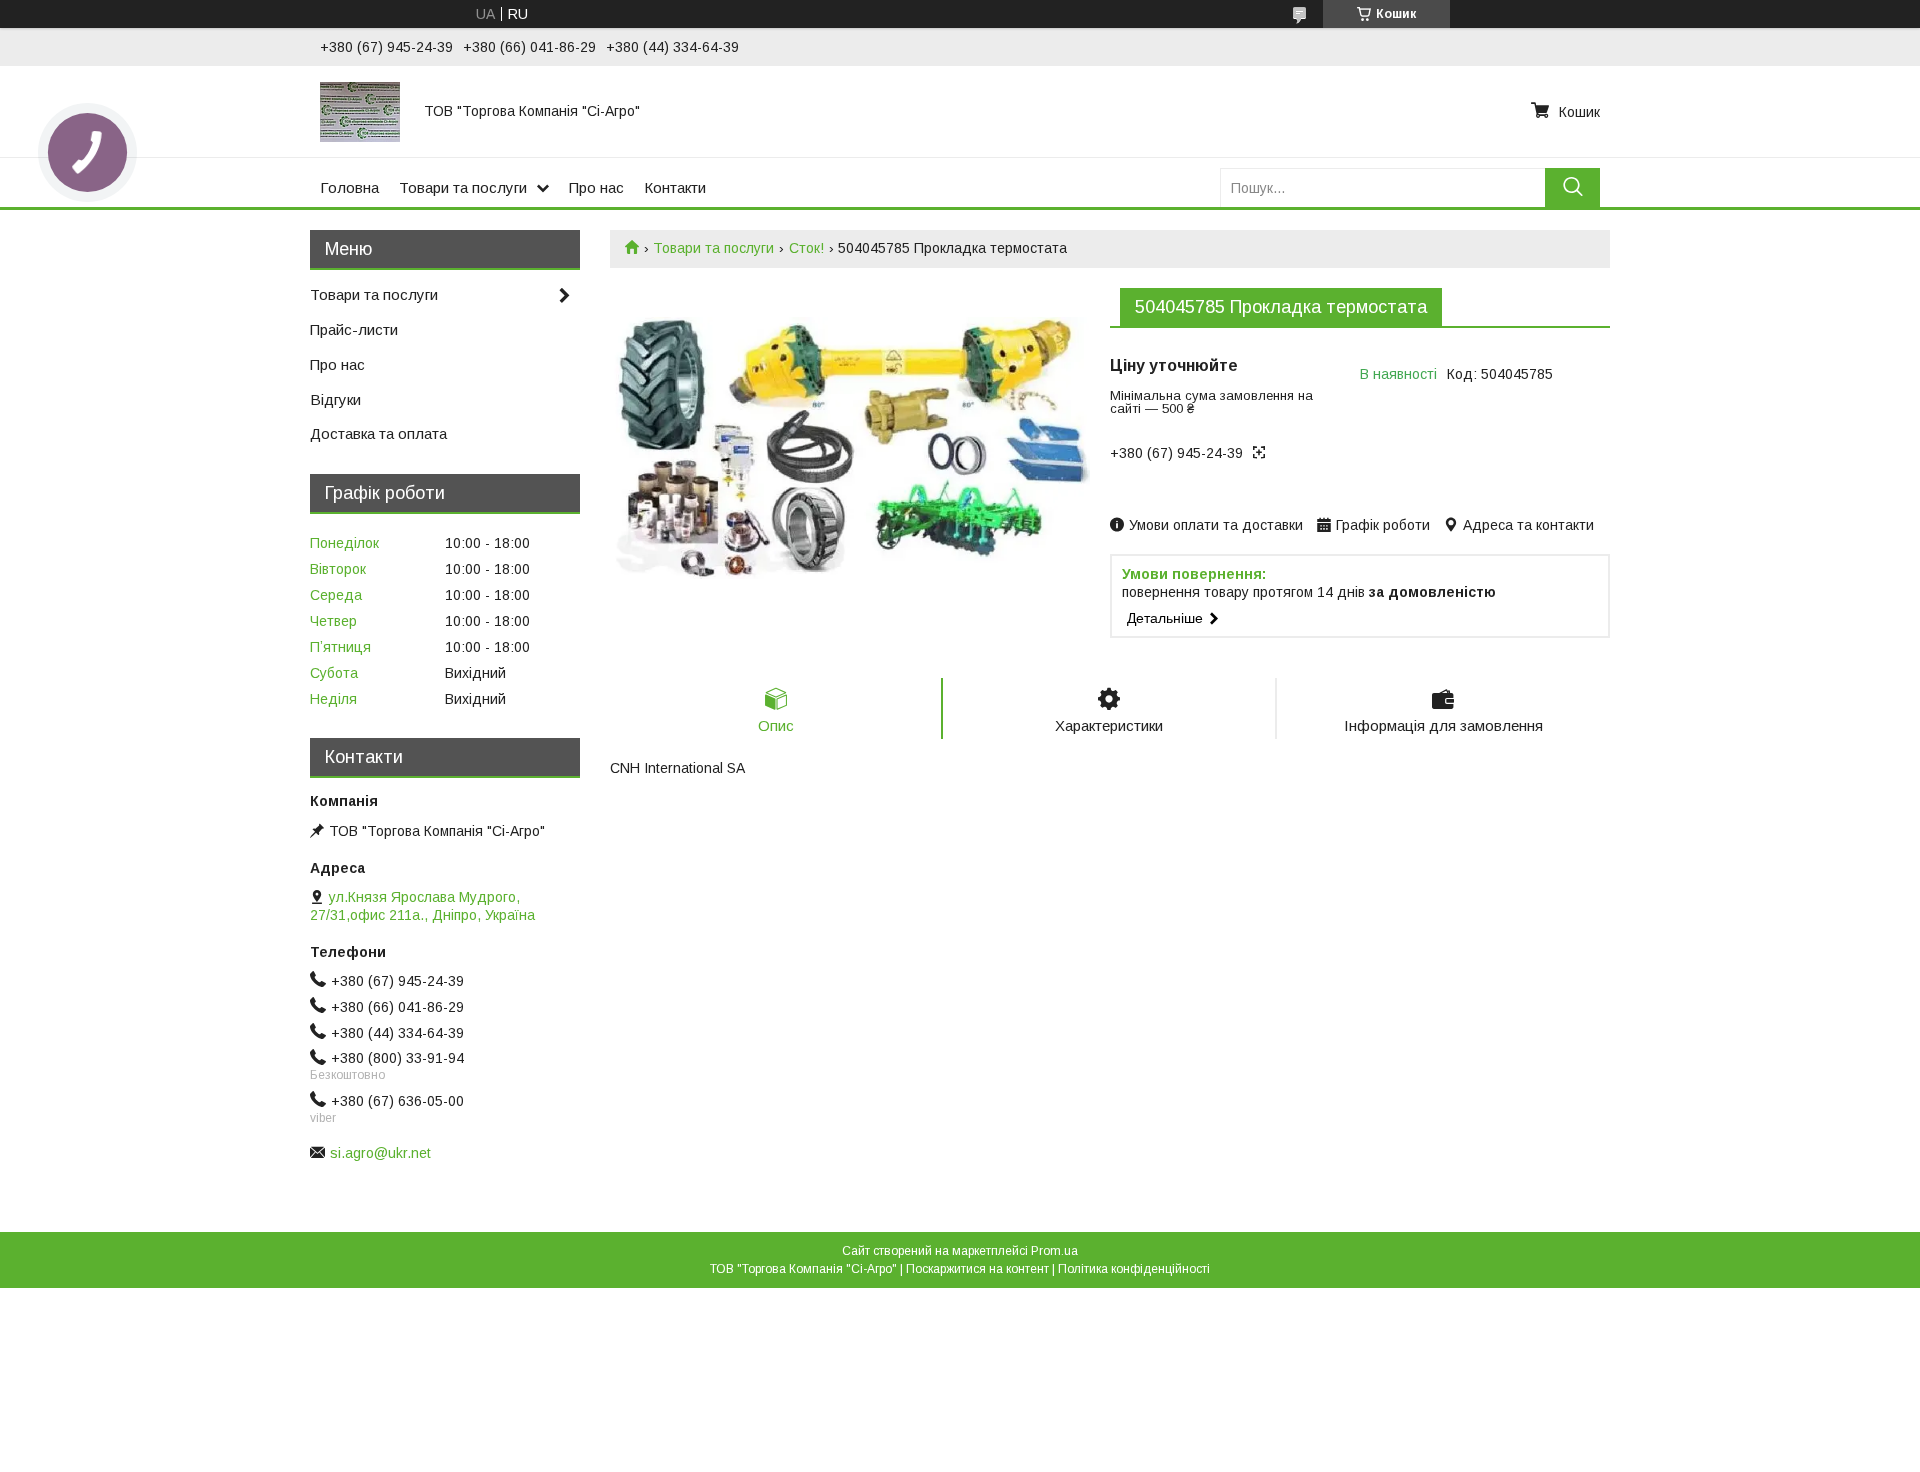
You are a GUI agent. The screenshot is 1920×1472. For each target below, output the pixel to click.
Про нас (596, 187)
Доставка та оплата (378, 433)
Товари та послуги (463, 187)
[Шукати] (1572, 187)
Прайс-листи (354, 329)
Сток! (806, 248)
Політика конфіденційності (1134, 1269)
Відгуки (335, 399)
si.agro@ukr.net (380, 1153)
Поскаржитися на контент (977, 1269)
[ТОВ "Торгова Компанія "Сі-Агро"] (360, 111)
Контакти (675, 187)
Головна (349, 187)
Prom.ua (1054, 1251)
